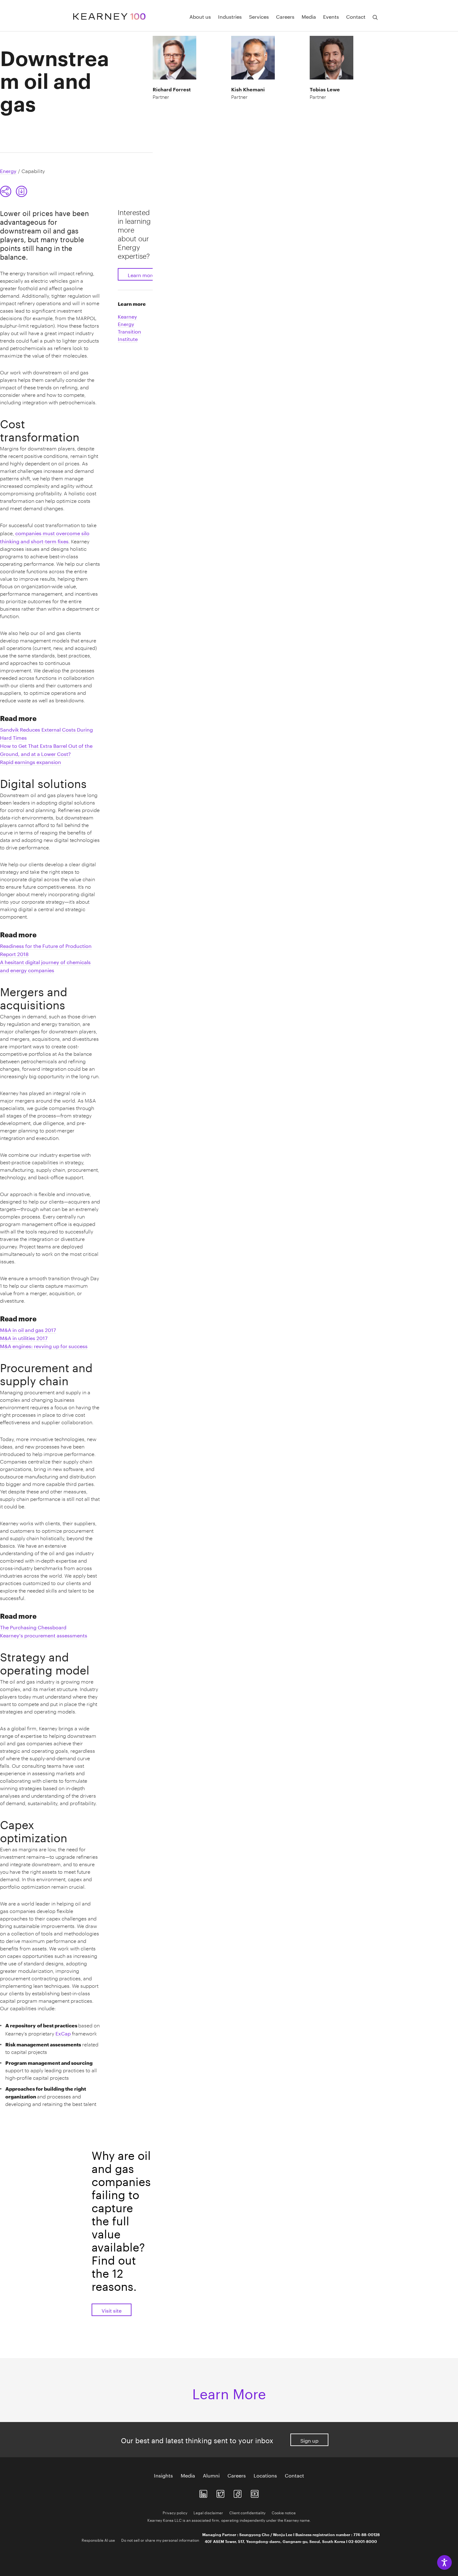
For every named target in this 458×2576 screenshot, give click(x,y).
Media (309, 16)
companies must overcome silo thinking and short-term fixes (45, 537)
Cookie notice (284, 2512)
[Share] (6, 191)
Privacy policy (175, 2512)
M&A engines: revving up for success (44, 1346)
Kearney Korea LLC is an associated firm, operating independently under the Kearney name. (229, 2520)
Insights (163, 2475)
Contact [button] (356, 16)
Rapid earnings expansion (31, 761)
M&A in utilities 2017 (24, 1337)
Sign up (309, 2440)
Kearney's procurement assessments (44, 1635)
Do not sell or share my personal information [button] (160, 2540)
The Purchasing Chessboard (33, 1627)
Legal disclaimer (208, 2512)
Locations (265, 2475)
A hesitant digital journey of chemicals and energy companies (45, 966)
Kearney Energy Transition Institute (129, 327)
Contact (294, 2475)
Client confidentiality (247, 2512)
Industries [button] (230, 16)
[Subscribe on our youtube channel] (255, 2493)
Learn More (229, 2392)
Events (331, 16)
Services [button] (259, 16)
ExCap (64, 2033)
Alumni (211, 2475)
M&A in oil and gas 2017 (28, 1329)
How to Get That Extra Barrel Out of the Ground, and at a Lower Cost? (46, 749)
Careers (285, 16)
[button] (14, 191)
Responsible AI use (98, 2540)
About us (200, 16)
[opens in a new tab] (203, 2493)
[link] (21, 191)
